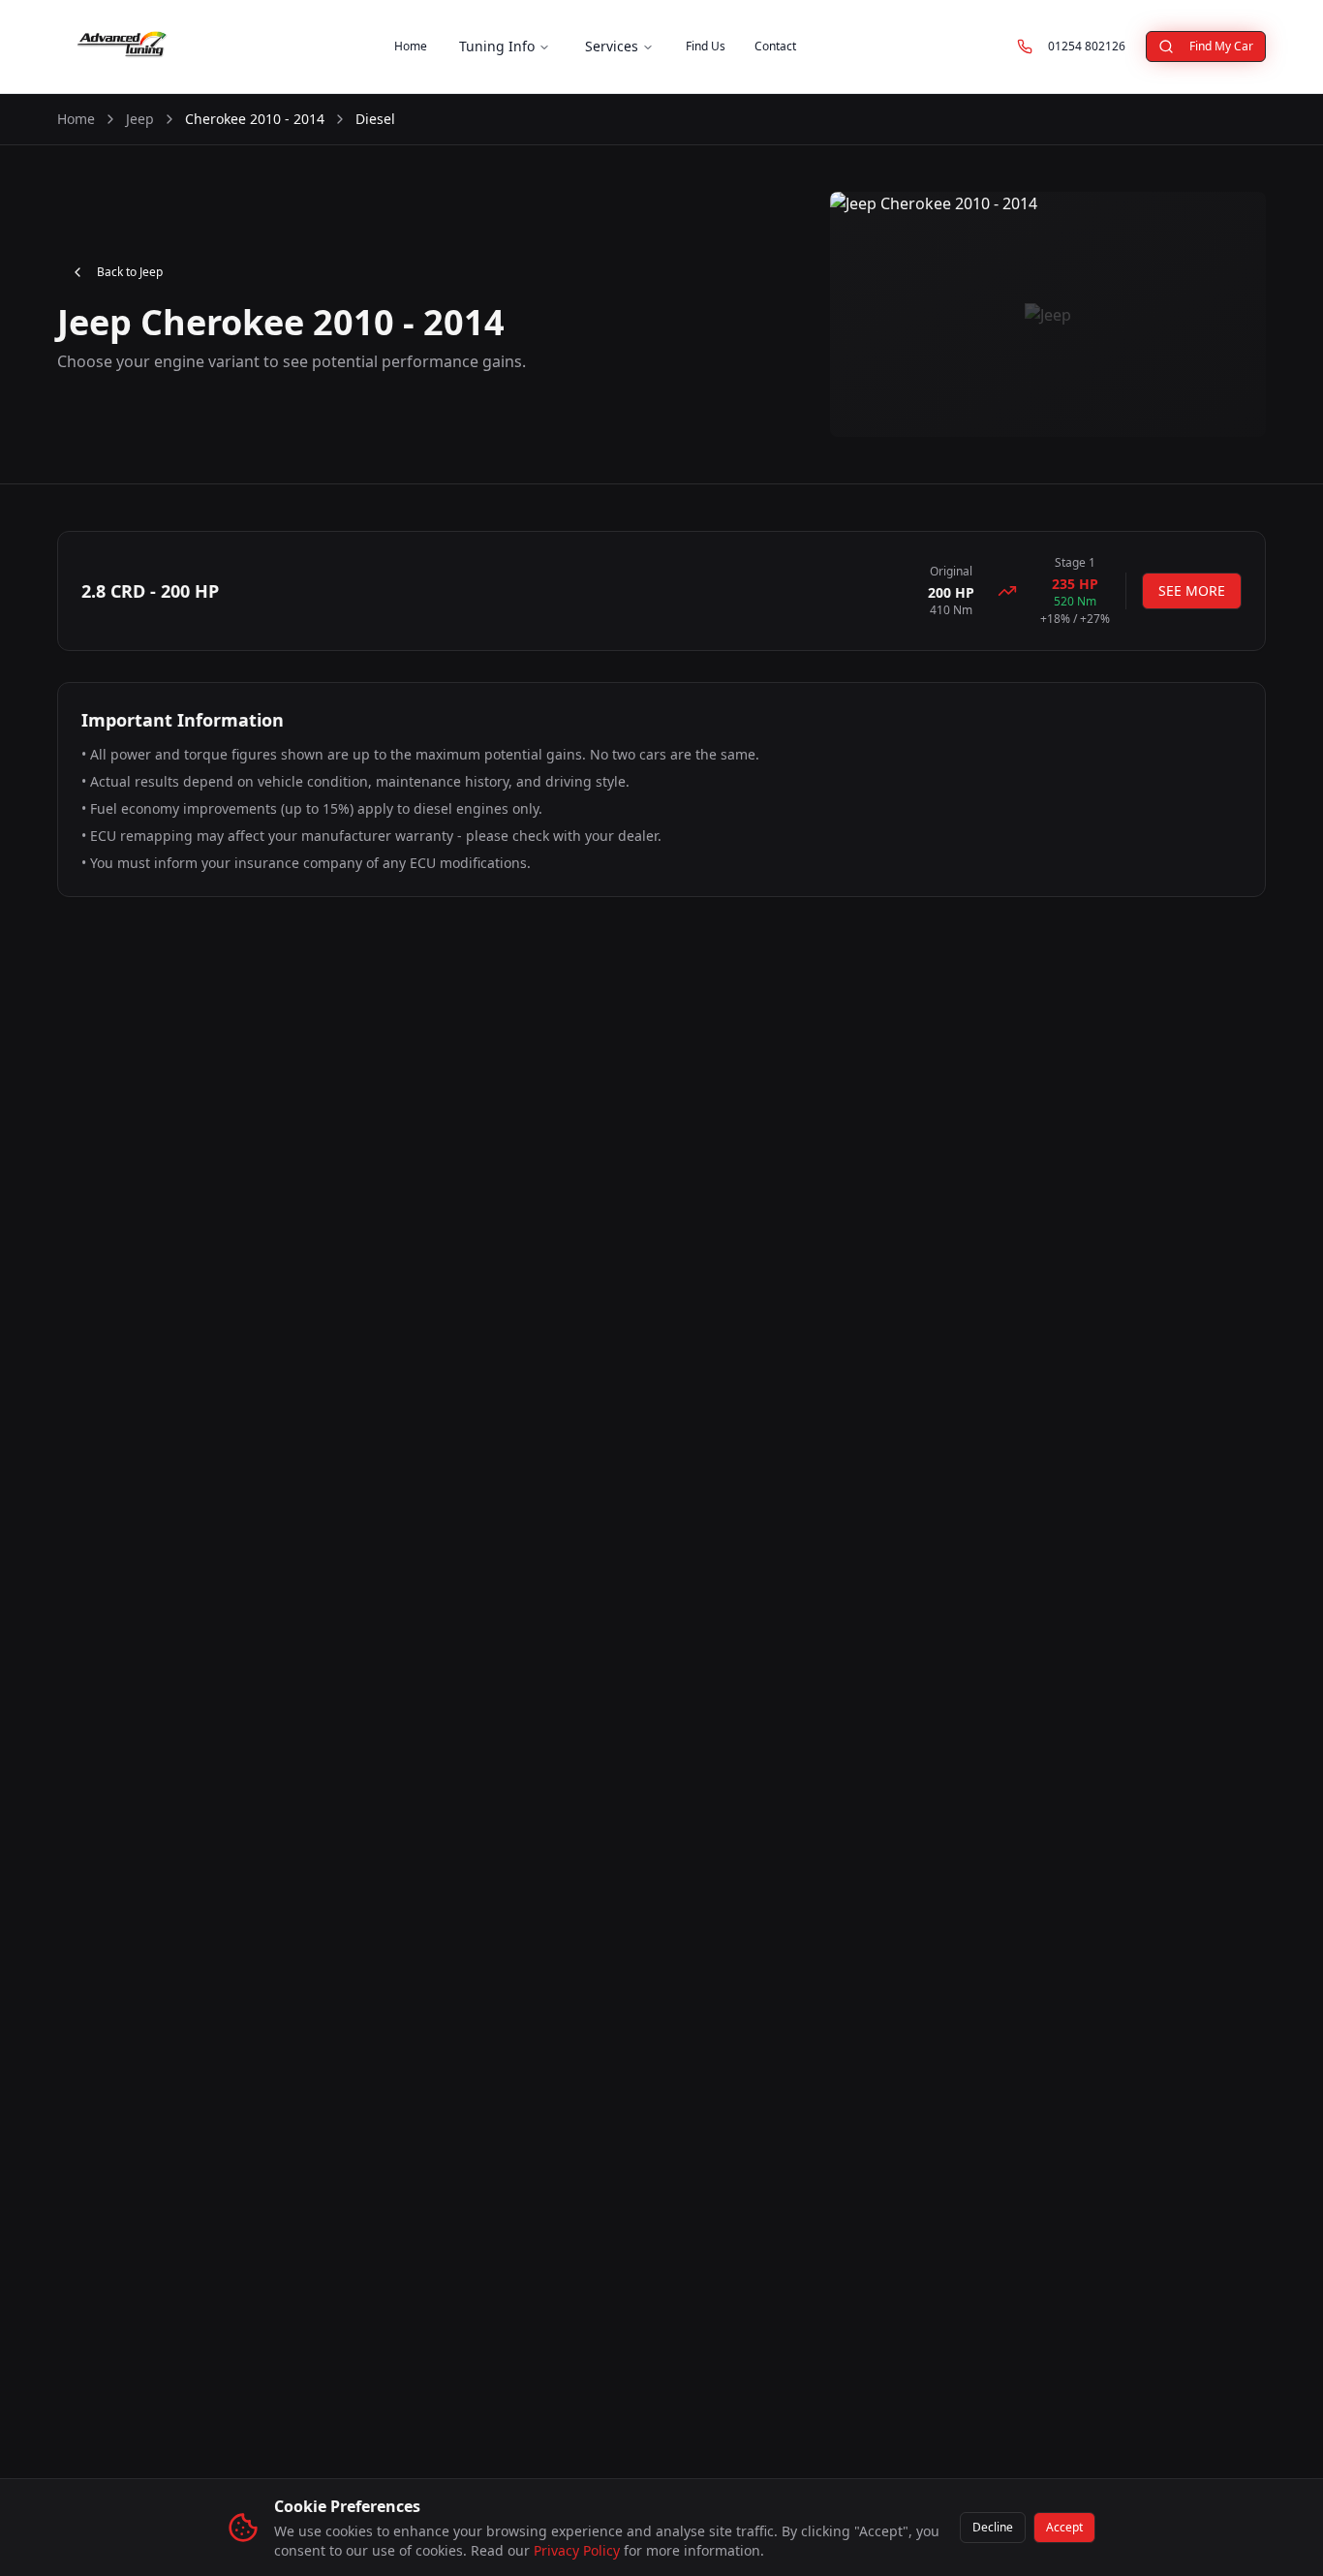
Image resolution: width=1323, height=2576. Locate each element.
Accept (1064, 2527)
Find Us (706, 46)
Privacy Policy (577, 2550)
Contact (775, 46)
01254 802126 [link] (1093, 50)
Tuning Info (497, 46)
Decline (993, 2527)
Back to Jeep (130, 272)
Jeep (140, 119)
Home (411, 46)
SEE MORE (1192, 590)
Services (612, 46)
